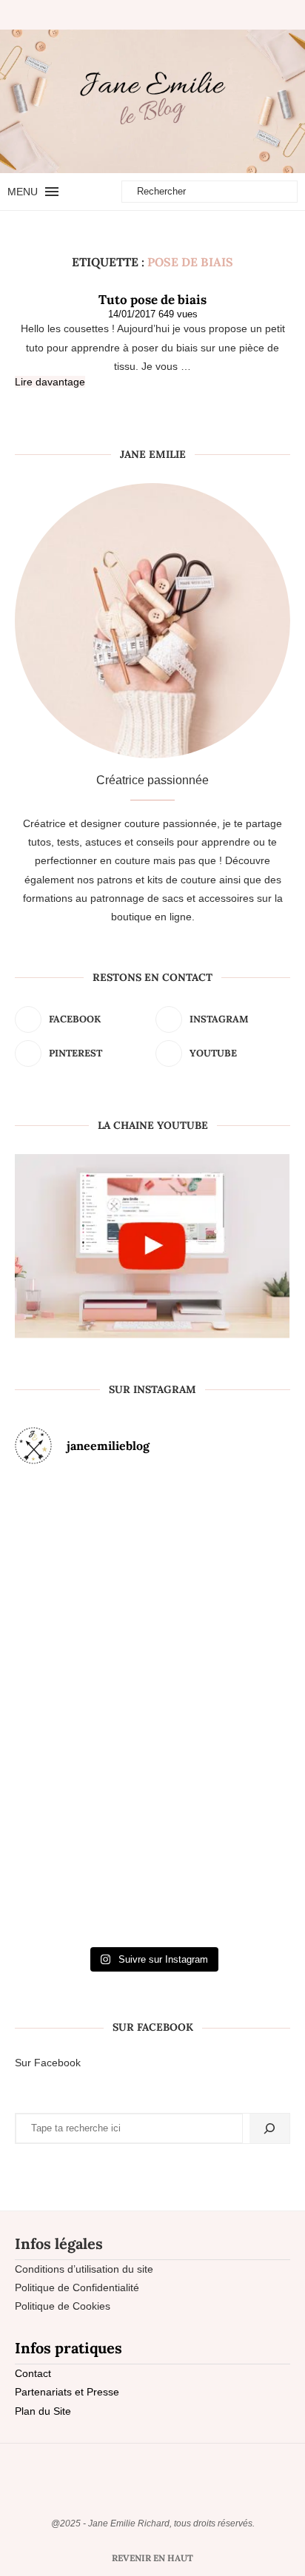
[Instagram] (145, 15)
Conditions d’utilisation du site (84, 2269)
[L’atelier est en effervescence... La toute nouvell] (152, 1861)
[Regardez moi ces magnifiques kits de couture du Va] (59, 1556)
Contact (33, 2373)
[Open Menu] (52, 192)
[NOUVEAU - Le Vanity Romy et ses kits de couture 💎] (59, 1861)
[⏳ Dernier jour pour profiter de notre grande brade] (246, 1556)
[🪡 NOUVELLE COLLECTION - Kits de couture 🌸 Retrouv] (246, 1708)
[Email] (183, 15)
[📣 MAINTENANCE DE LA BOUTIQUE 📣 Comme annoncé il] (152, 1556)
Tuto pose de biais (152, 300)
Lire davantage (50, 382)
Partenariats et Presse (67, 2392)
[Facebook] (127, 15)
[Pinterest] (158, 15)
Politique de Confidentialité (77, 2287)
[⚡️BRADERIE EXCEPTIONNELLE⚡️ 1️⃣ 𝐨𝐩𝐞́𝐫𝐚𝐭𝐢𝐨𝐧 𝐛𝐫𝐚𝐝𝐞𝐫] (59, 1708)
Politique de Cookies (63, 2306)
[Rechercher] (269, 2128)
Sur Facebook (48, 2063)
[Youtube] (170, 15)
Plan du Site (43, 2411)
